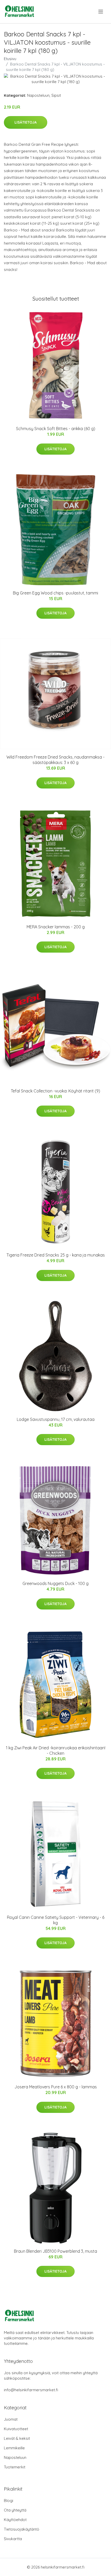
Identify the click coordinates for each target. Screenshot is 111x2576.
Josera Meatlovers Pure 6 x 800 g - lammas (56, 2087)
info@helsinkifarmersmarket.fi (31, 2390)
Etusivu (10, 59)
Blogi (9, 2501)
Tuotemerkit (15, 2467)
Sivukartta (13, 2539)
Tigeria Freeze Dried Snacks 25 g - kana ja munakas (56, 1255)
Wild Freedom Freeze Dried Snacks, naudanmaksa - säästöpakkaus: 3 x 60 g (55, 760)
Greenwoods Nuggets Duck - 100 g (55, 1583)
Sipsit (56, 95)
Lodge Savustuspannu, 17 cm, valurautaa (56, 1419)
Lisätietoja (26, 122)
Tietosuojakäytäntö (22, 2529)
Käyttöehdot (15, 2520)
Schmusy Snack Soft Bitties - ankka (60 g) (56, 429)
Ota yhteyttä (15, 2510)
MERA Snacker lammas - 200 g (56, 927)
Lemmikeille (14, 2448)
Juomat (11, 2419)
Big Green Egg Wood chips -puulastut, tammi (55, 593)
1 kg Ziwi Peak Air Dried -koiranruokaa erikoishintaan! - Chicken (56, 1750)
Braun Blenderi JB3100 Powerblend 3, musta (55, 2251)
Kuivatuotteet (16, 2429)
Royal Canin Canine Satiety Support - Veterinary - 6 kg (56, 1920)
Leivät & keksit (17, 2438)
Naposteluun (38, 95)
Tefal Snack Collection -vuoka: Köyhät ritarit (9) (55, 1091)
